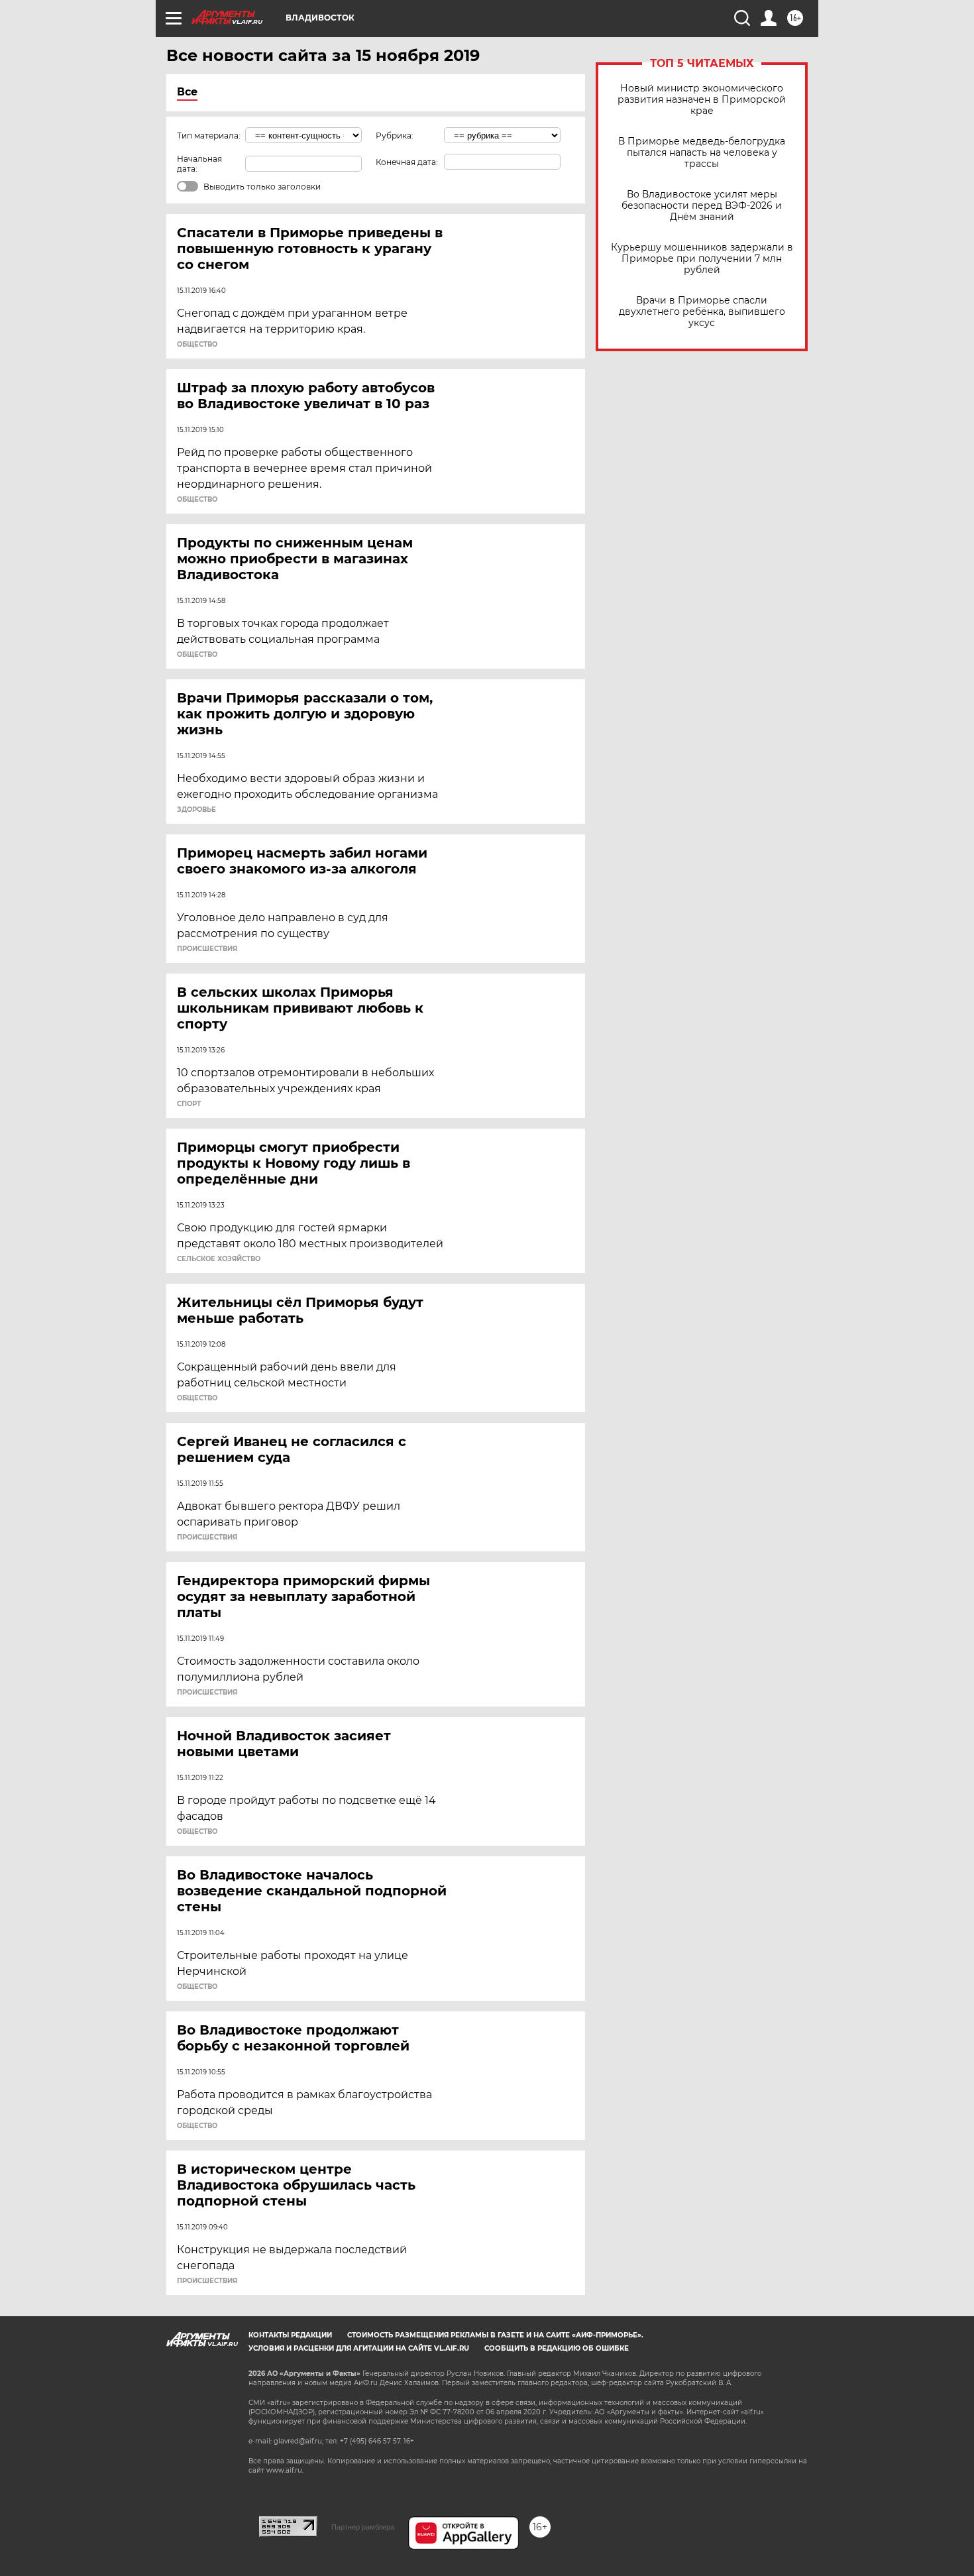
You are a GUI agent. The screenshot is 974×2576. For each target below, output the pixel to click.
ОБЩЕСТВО (197, 345)
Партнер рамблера (363, 2527)
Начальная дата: (199, 164)
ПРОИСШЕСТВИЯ (207, 949)
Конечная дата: (407, 162)
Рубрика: (395, 136)
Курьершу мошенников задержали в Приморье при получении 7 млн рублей (702, 259)
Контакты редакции (290, 2335)
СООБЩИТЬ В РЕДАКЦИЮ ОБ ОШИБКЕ (557, 2348)
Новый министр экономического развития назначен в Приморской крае (702, 100)
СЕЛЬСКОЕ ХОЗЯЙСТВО (219, 1259)
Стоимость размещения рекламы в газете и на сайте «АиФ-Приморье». (495, 2335)
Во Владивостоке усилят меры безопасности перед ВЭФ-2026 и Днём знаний (702, 206)
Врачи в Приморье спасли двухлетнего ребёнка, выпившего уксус (702, 312)
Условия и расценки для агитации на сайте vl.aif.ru (359, 2348)
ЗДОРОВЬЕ (196, 810)
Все (187, 92)
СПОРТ (189, 1104)
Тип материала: (209, 136)
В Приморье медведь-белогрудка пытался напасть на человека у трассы (702, 153)
